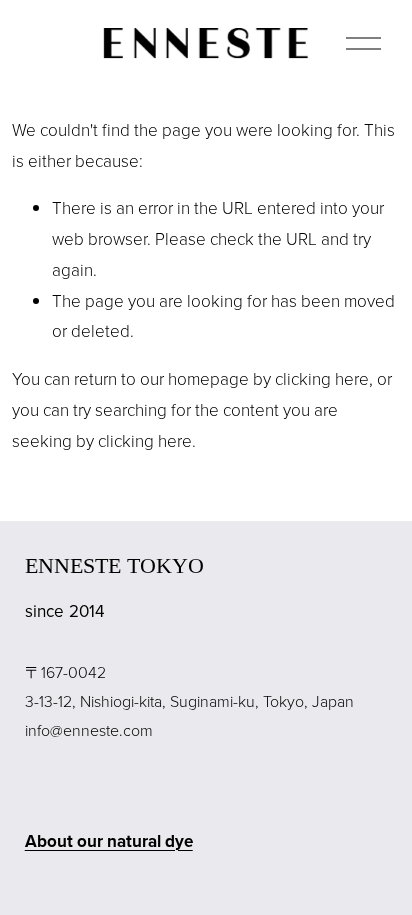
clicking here (322, 378)
